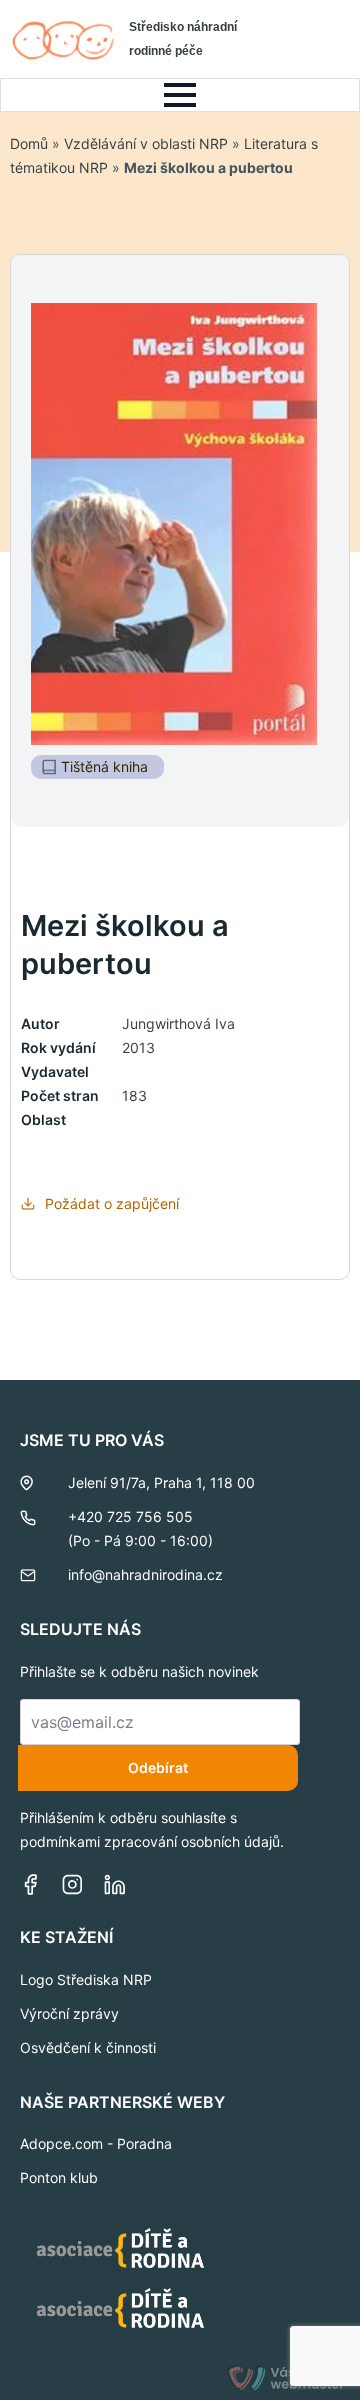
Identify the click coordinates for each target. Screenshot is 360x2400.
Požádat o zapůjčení (112, 1203)
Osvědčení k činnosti (88, 2047)
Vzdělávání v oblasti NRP (146, 143)
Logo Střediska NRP (86, 1979)
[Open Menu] (180, 95)
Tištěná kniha (104, 766)
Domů (29, 143)
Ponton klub (59, 2177)
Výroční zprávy (69, 2013)
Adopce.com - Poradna (96, 2143)
